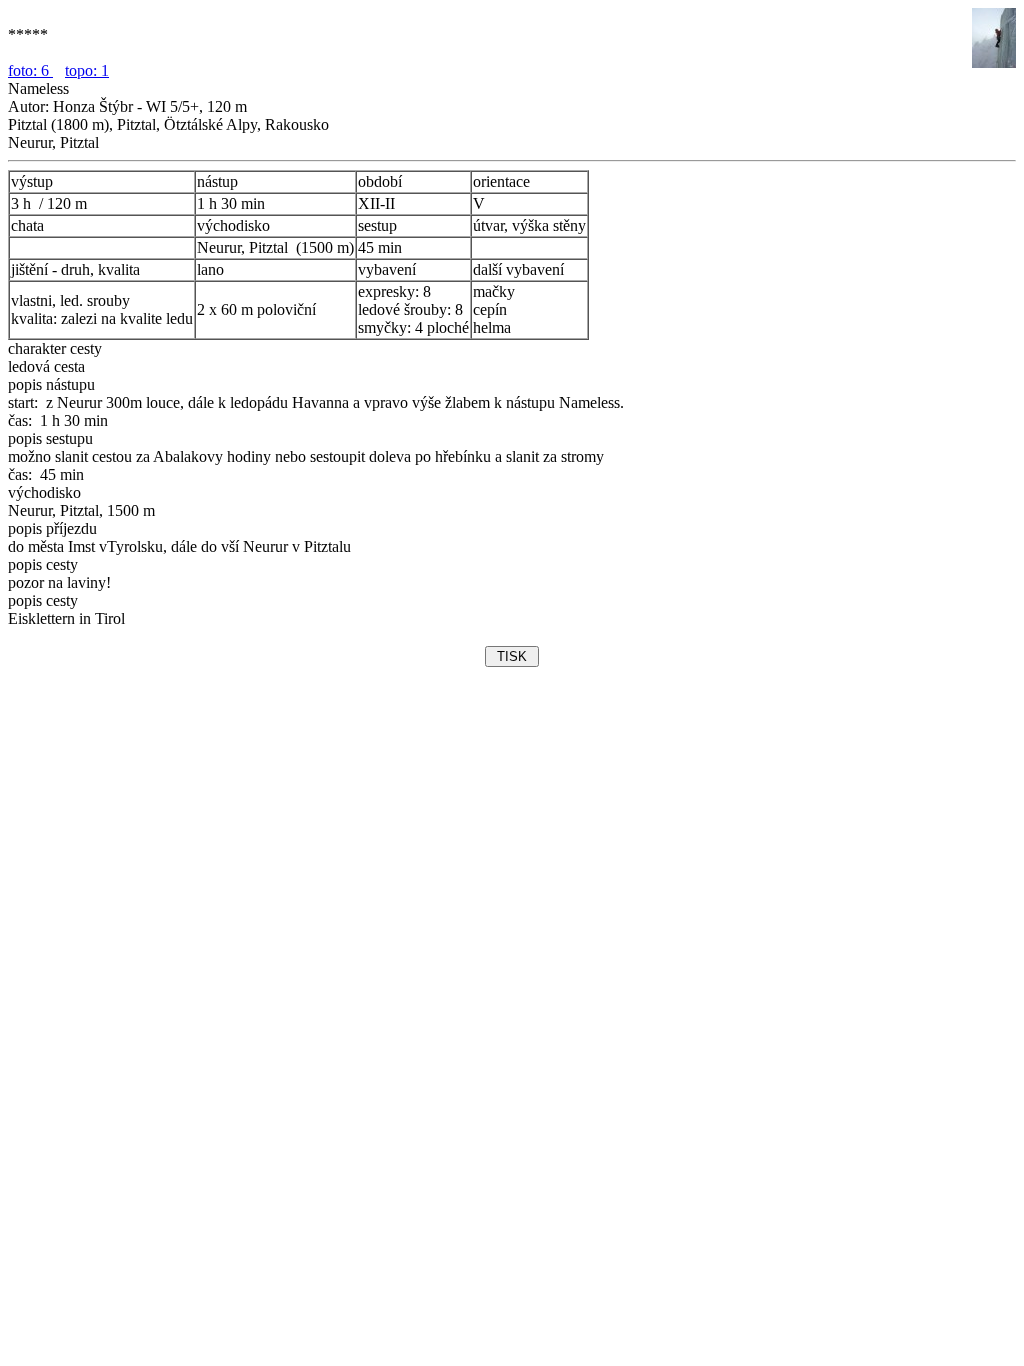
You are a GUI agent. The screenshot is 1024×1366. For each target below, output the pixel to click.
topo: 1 (87, 70)
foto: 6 (30, 70)
